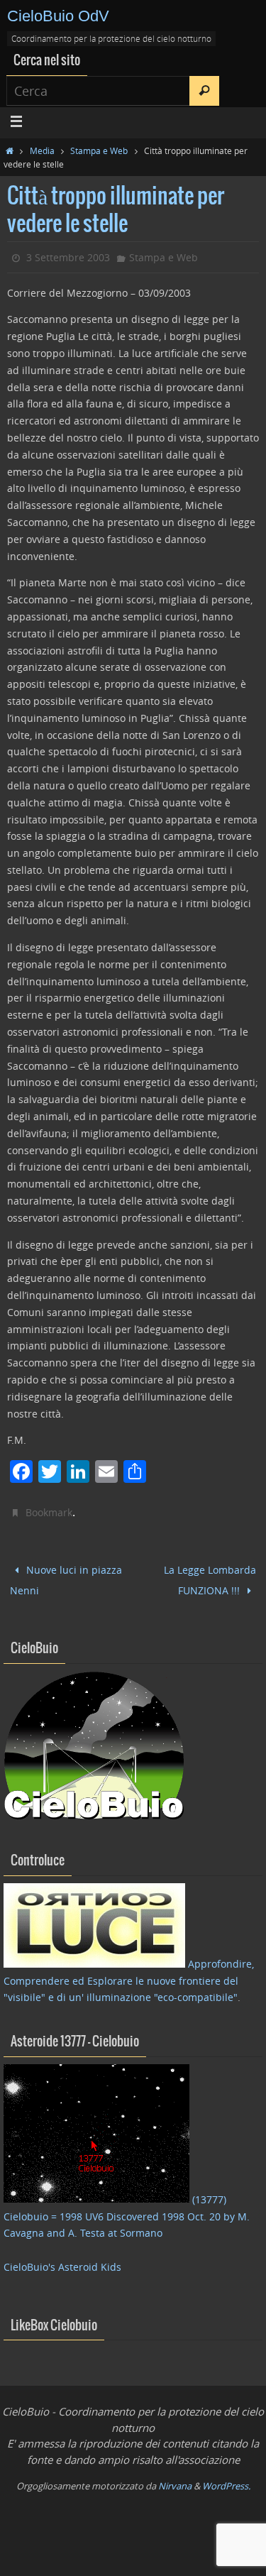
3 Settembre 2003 (68, 257)
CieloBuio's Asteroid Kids (62, 2260)
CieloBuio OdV (58, 16)
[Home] (10, 150)
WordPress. (226, 2480)
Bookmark (49, 1512)
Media (42, 150)
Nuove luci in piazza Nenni (66, 1577)
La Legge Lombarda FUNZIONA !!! (210, 1577)
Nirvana (175, 2480)
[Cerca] (204, 91)
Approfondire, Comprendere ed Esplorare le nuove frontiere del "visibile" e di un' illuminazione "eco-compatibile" (129, 1974)
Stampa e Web (99, 150)
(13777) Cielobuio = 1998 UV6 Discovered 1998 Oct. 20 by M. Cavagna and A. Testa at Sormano (127, 2210)
